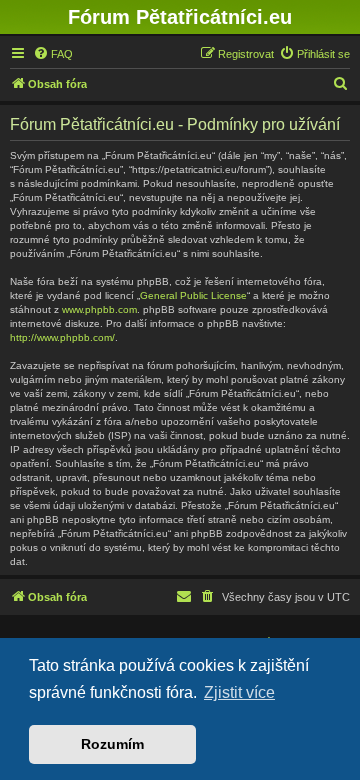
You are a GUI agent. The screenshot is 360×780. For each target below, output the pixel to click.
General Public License (193, 295)
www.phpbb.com (99, 309)
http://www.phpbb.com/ (62, 337)
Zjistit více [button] (239, 692)
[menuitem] (53, 54)
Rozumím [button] (112, 744)
